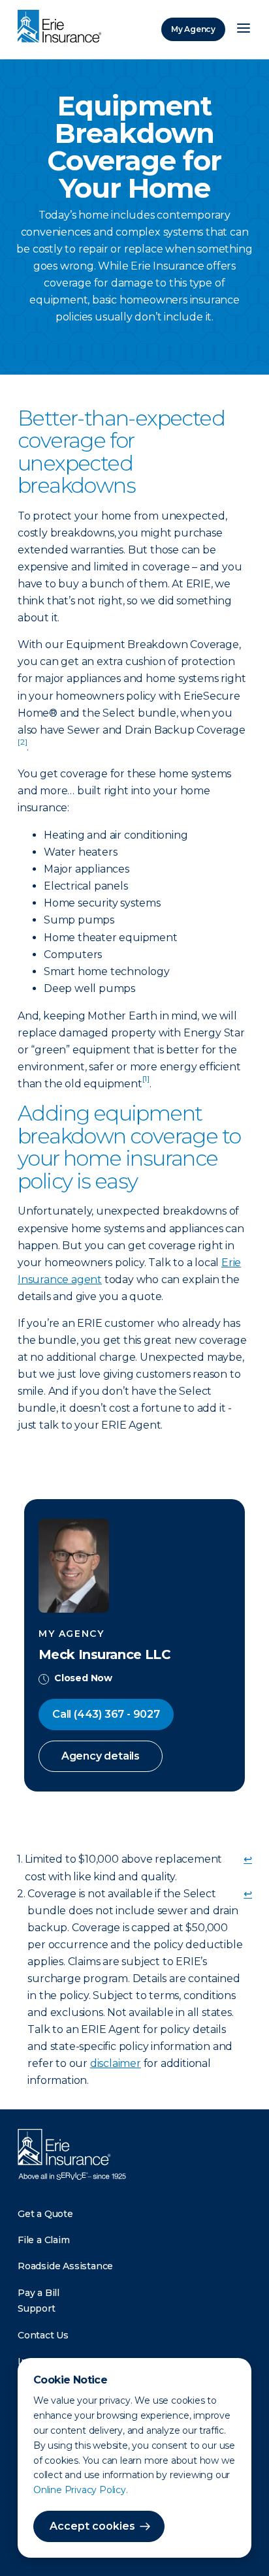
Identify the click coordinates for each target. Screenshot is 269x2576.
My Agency (193, 29)
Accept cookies (92, 2526)
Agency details (101, 1756)
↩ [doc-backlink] (248, 1859)
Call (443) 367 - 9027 (106, 1714)
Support (37, 2308)
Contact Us (43, 2335)
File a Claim (44, 2240)
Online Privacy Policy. (81, 2490)
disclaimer (116, 2063)
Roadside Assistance (65, 2266)
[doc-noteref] (22, 747)
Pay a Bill (39, 2293)
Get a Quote (45, 2214)
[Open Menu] (244, 29)
